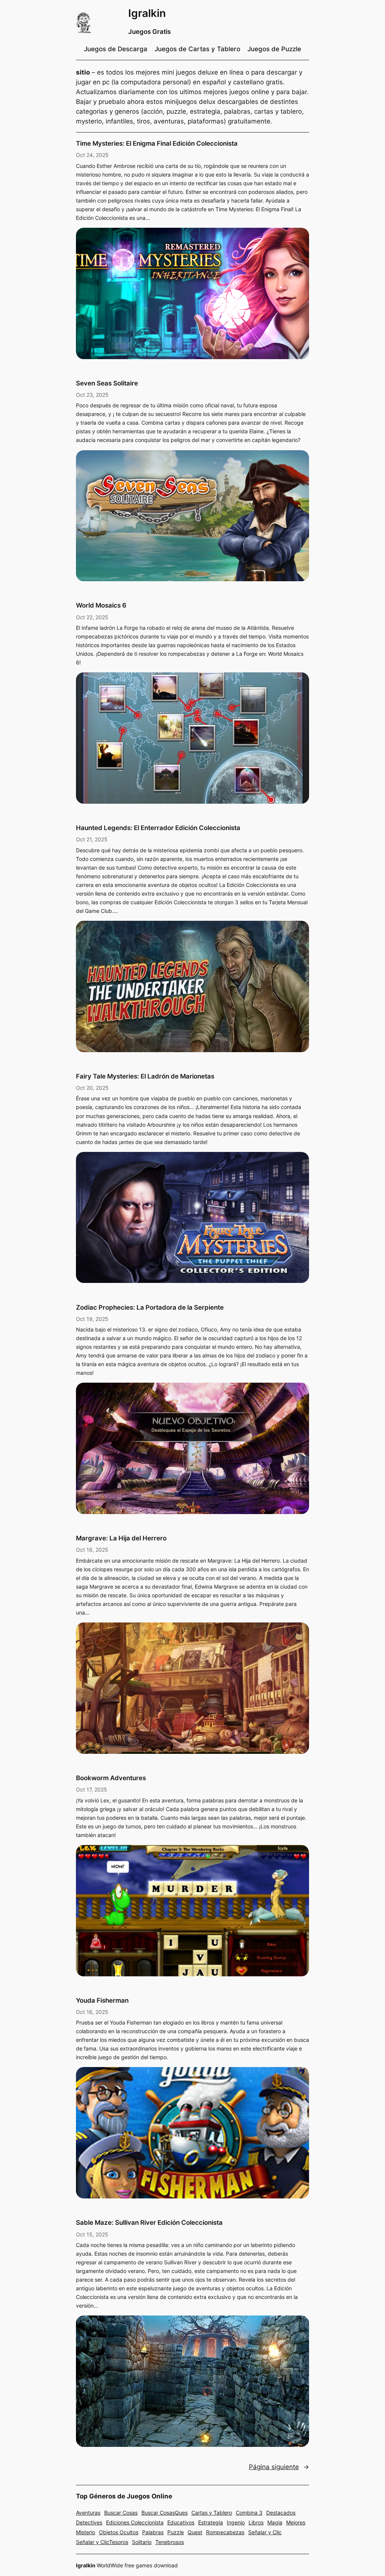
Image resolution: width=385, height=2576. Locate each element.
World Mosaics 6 (101, 605)
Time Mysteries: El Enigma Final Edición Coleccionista (157, 143)
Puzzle (176, 2532)
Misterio (86, 2532)
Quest (195, 2532)
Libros (256, 2522)
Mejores (296, 2522)
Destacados (281, 2513)
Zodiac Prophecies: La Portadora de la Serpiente (150, 1307)
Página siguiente (279, 2467)
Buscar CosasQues (164, 2513)
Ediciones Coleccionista (135, 2522)
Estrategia (211, 2522)
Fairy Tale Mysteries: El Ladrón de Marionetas (145, 1076)
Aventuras (88, 2513)
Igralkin (147, 13)
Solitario (142, 2542)
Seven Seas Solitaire (107, 383)
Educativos (181, 2522)
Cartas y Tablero (212, 2513)
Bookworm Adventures (111, 1778)
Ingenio (236, 2522)
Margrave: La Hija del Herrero (121, 1538)
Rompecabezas (225, 2532)
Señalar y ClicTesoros (102, 2542)
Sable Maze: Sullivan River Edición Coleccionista (149, 2223)
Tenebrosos (170, 2542)
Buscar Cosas (121, 2513)
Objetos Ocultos (119, 2532)
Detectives (89, 2522)
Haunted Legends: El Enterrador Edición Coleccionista (158, 828)
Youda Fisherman (102, 2000)
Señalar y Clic (265, 2532)
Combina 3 (249, 2513)
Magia (275, 2522)
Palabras (153, 2532)
